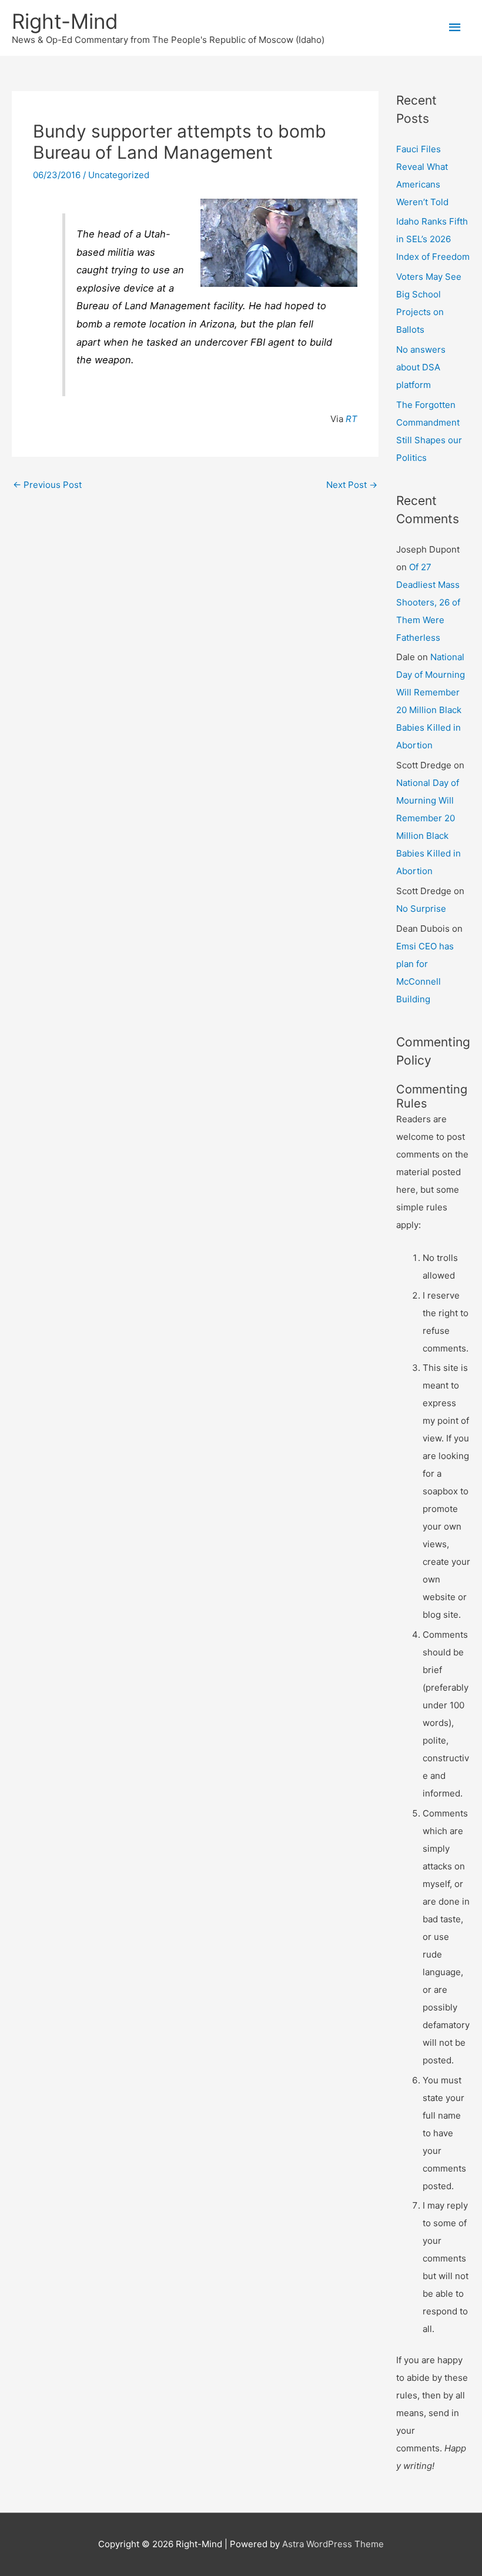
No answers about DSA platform (421, 367)
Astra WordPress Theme (333, 2544)
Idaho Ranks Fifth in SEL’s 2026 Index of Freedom (433, 239)
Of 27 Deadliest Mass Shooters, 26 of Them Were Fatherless (428, 602)
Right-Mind (65, 21)
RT (352, 419)
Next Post (352, 485)
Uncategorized (119, 175)
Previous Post (47, 485)
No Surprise (421, 909)
